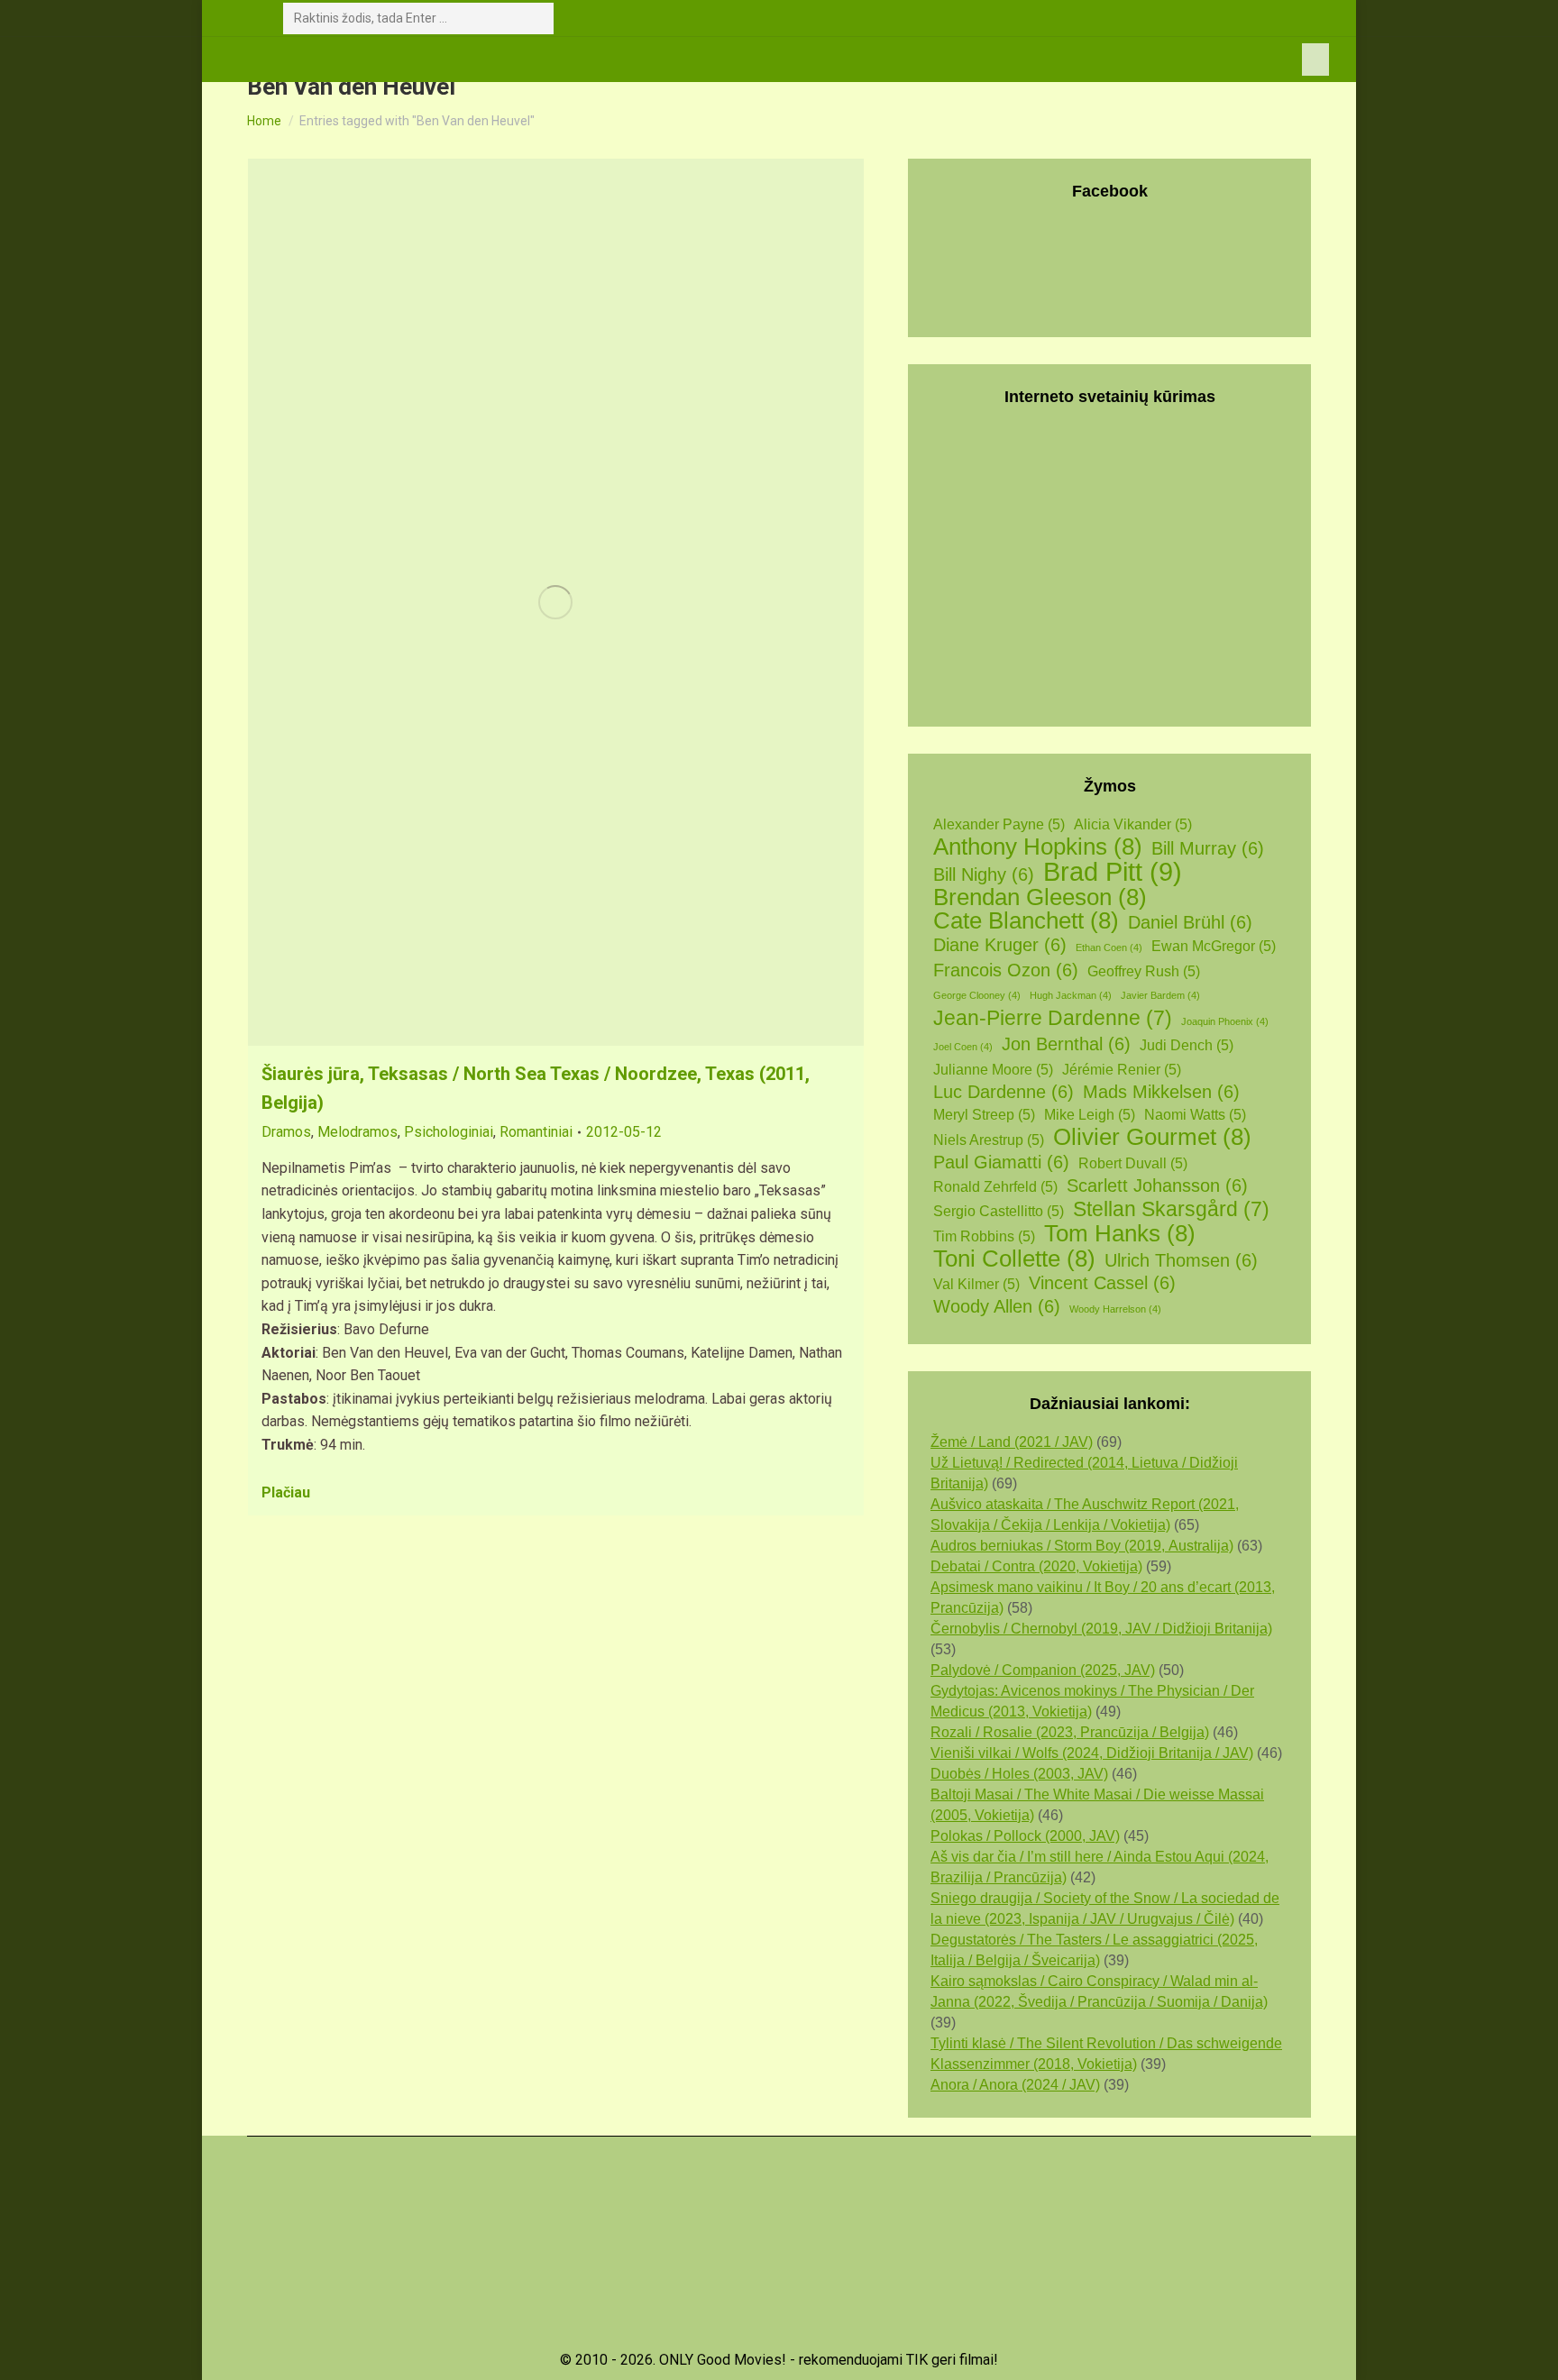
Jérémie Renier (1122, 1070)
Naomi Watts (1195, 1115)
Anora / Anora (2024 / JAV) (1015, 2085)
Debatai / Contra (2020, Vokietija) (1036, 1566)
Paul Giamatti (1001, 1162)
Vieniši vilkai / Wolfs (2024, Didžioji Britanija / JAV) (1092, 1753)
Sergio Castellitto (999, 1211)
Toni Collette (1014, 1259)
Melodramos (357, 1132)
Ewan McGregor (1214, 946)
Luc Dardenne (1004, 1092)
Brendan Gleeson (1040, 897)
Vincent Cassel (1102, 1283)
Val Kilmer (976, 1284)
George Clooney (977, 995)
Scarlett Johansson (1157, 1185)
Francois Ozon (1006, 970)
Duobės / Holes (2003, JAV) (1019, 1774)
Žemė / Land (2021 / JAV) (1012, 1442)
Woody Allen (997, 1306)
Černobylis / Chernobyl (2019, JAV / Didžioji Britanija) (1101, 1629)
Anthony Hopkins (1038, 847)
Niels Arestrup (989, 1140)
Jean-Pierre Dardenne (1053, 1018)
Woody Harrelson (1115, 1309)
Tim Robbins (984, 1236)
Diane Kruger (1000, 945)
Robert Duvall (1133, 1163)
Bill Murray (1208, 848)
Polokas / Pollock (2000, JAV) (1025, 1836)
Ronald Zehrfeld (995, 1187)
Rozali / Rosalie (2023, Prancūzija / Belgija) (1070, 1732)
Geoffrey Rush (1144, 971)
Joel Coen (963, 1047)
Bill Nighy (984, 874)
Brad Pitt (1113, 871)
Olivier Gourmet (1152, 1137)
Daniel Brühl (1190, 922)
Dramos (286, 1132)
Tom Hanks (1120, 1234)
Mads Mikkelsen (1161, 1092)
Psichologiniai (449, 1132)
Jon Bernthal (1066, 1044)
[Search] (536, 18)
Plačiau (286, 1492)
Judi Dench (1187, 1045)
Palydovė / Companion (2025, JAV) (1043, 1670)
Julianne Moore (993, 1070)
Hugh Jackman (1071, 995)
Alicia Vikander (1133, 824)
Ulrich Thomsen (1181, 1260)
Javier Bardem (1160, 995)
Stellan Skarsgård (1171, 1209)
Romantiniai (536, 1132)
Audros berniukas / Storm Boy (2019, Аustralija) (1082, 1546)
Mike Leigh (1090, 1115)
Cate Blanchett (1026, 921)
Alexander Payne (999, 824)
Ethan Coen (1109, 947)
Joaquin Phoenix (1225, 1021)
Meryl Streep (984, 1115)
